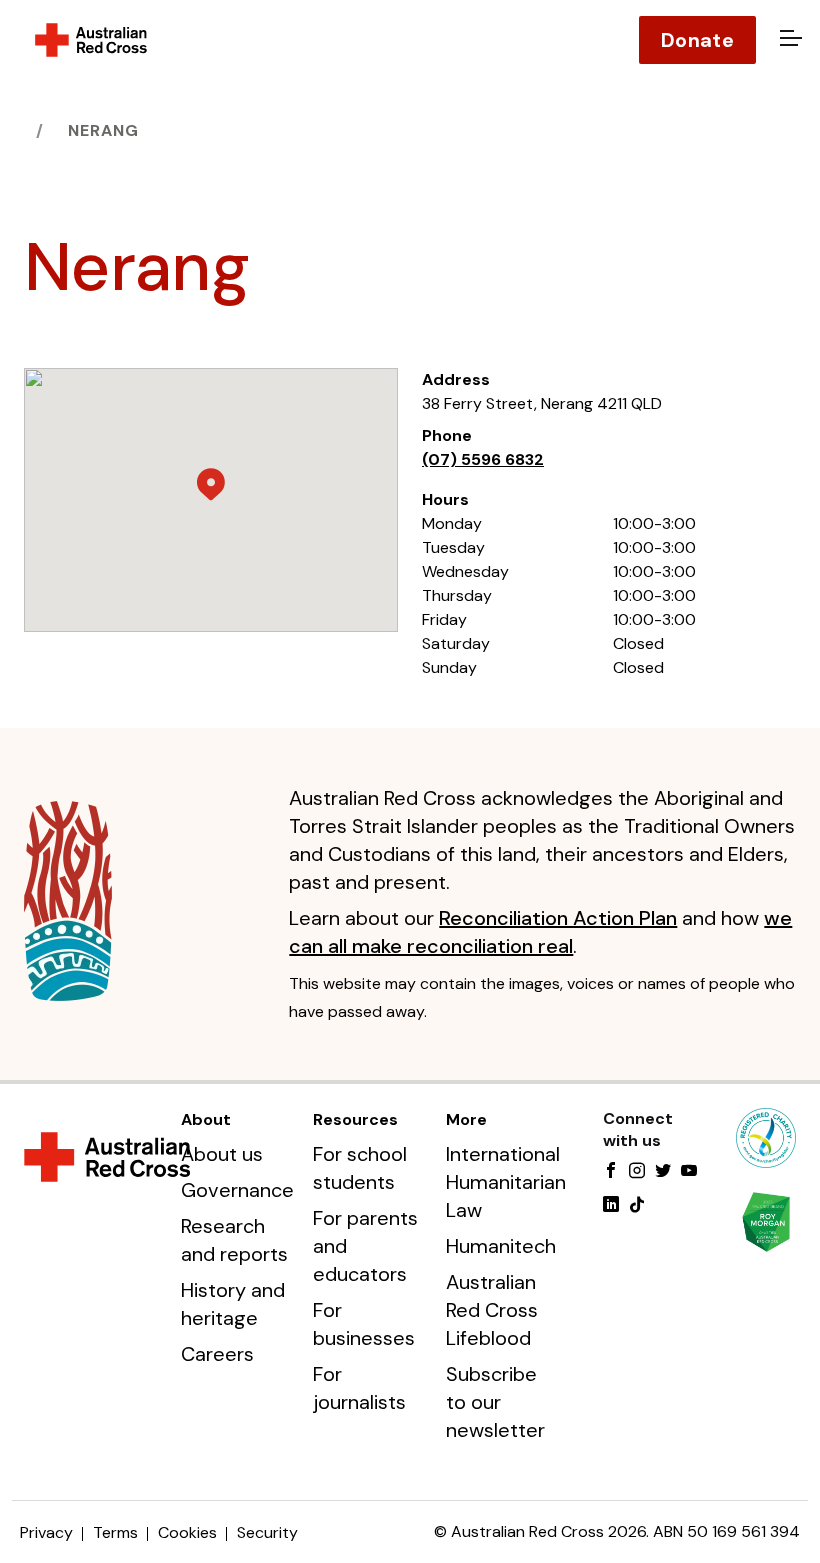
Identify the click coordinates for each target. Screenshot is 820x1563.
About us (222, 1154)
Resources (355, 1119)
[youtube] (689, 1172)
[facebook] (611, 1172)
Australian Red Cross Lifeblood (492, 1310)
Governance (237, 1190)
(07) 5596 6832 (483, 459)
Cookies (187, 1532)
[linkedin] (611, 1206)
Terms (115, 1532)
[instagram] (637, 1172)
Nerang (103, 130)
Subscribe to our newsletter (495, 1402)
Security (267, 1532)
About (206, 1119)
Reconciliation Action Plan (558, 918)
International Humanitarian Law (506, 1182)
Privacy (46, 1532)
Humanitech (501, 1246)
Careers (217, 1354)
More (466, 1119)
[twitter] (663, 1172)
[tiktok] (637, 1206)
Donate (697, 40)
